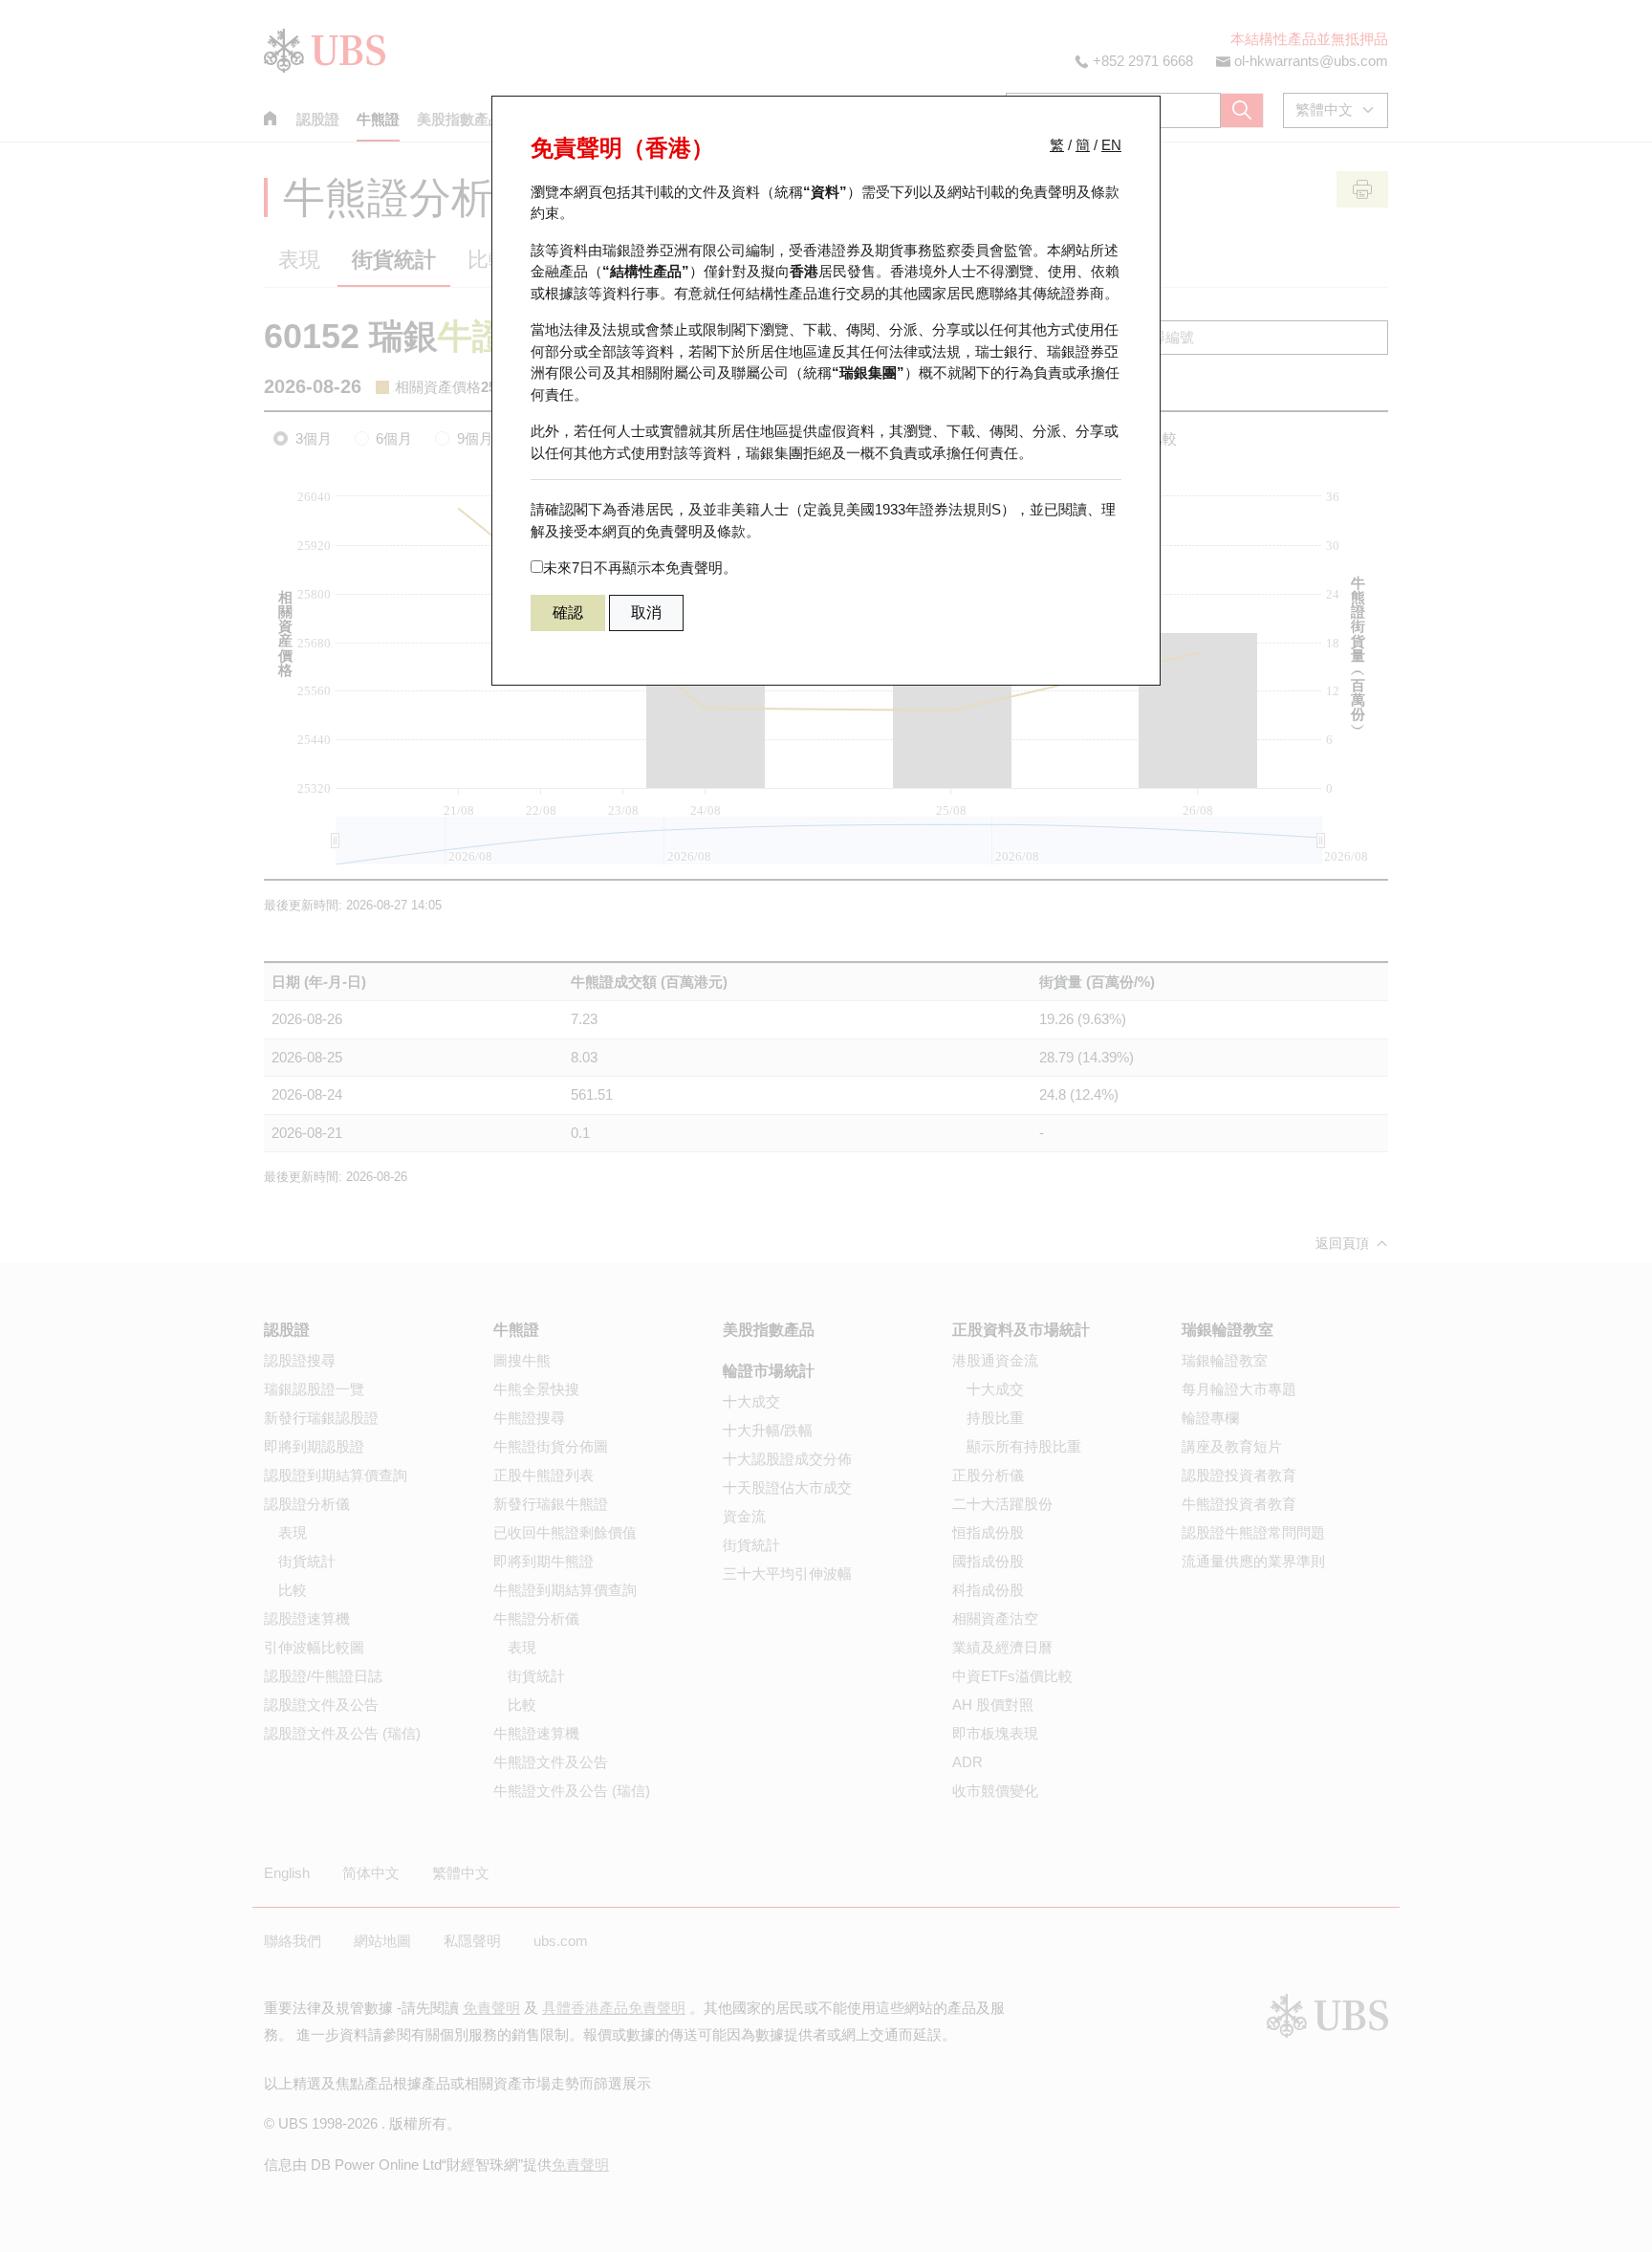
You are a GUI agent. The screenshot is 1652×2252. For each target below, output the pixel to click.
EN (1111, 145)
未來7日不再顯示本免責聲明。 (640, 568)
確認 (568, 612)
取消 (646, 612)
